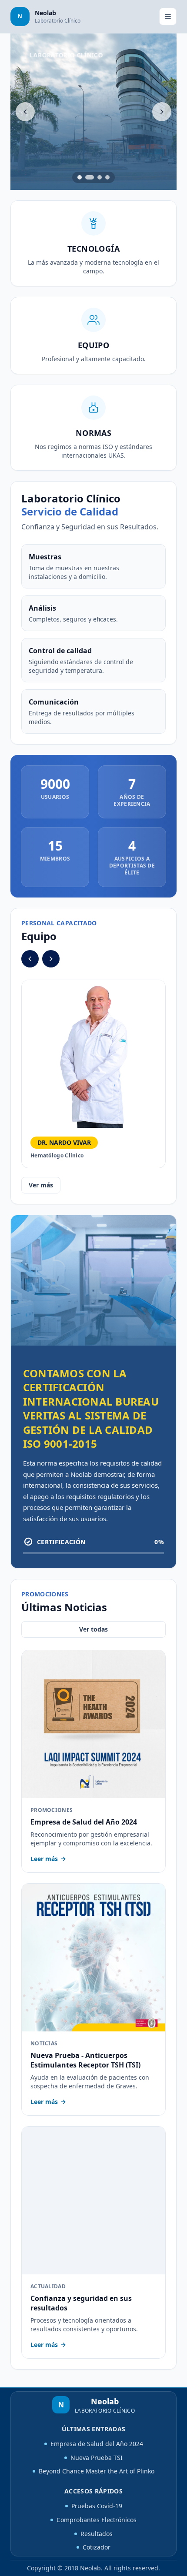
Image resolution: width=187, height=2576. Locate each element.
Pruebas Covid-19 (97, 2506)
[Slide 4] (107, 177)
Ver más (41, 1185)
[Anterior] (25, 112)
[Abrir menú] (168, 17)
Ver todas (93, 1629)
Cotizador (97, 2547)
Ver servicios (59, 163)
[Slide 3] (100, 177)
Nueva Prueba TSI (97, 2458)
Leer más (44, 1859)
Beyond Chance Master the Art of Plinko (97, 2471)
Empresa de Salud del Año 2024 (97, 2444)
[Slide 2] (90, 177)
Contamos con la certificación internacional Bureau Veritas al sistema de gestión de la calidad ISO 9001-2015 (91, 1408)
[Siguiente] (162, 112)
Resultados (97, 2534)
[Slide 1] (80, 177)
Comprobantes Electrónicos (97, 2520)
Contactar (119, 163)
